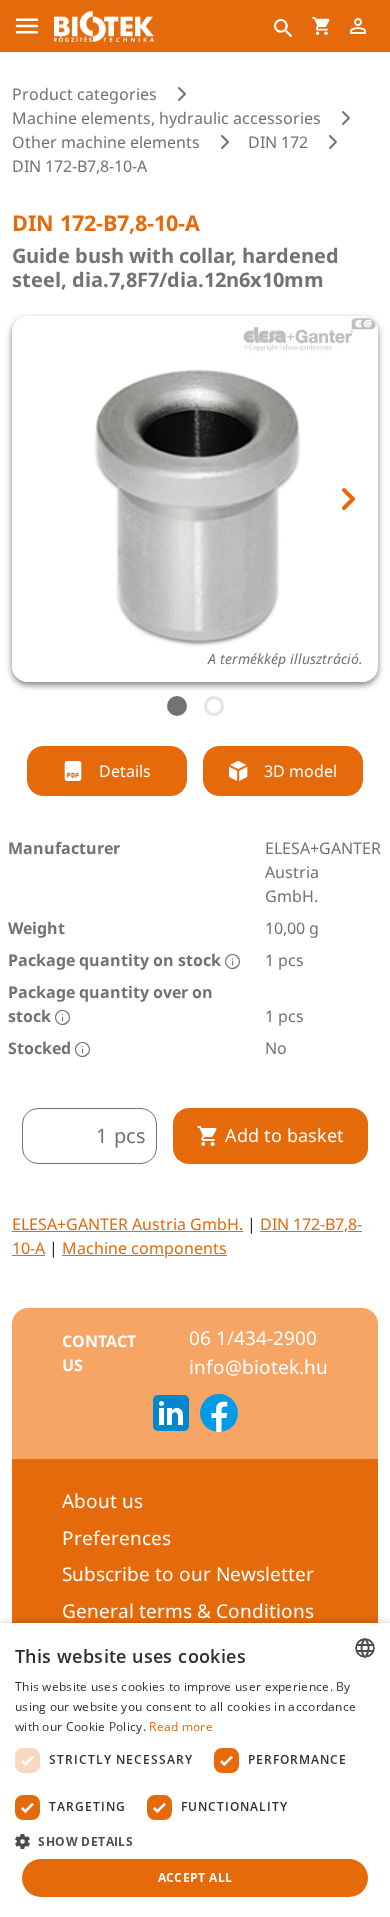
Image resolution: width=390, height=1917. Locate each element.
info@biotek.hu (258, 1367)
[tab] (177, 706)
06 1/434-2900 (253, 1338)
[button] (195, 1841)
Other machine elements (106, 142)
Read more (181, 1726)
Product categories (84, 94)
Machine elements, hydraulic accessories (166, 118)
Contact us (99, 1353)
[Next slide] (347, 499)
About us (102, 1501)
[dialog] (195, 1770)
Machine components (144, 1248)
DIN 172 (278, 142)
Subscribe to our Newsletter (188, 1574)
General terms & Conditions (188, 1611)
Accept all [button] (195, 1877)
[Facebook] (219, 1416)
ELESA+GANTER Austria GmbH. (127, 1224)
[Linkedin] (171, 1416)
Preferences (116, 1538)
